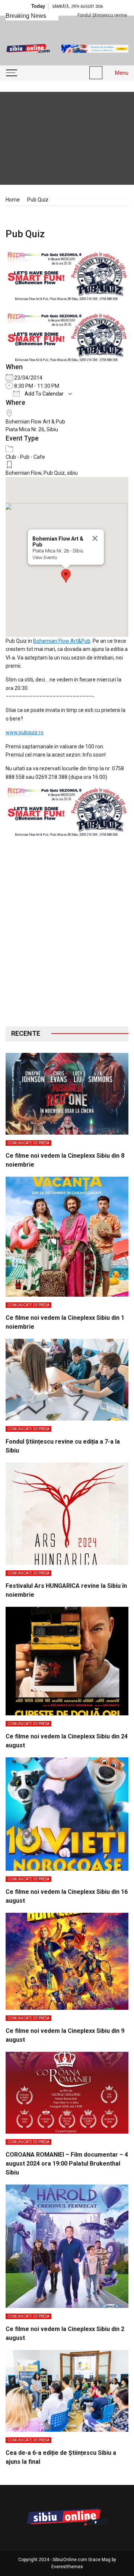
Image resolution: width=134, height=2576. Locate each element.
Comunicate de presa (28, 1143)
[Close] (95, 538)
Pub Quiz (54, 473)
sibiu (72, 473)
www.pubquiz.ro (25, 732)
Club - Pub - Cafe (25, 457)
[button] (66, 576)
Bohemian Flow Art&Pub (62, 641)
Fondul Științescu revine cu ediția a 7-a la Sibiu (84, 15)
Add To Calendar (44, 394)
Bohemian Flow (23, 473)
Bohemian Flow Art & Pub (35, 422)
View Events (45, 557)
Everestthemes (67, 2567)
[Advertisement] (67, 937)
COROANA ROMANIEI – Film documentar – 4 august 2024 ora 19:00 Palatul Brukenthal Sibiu (67, 2164)
